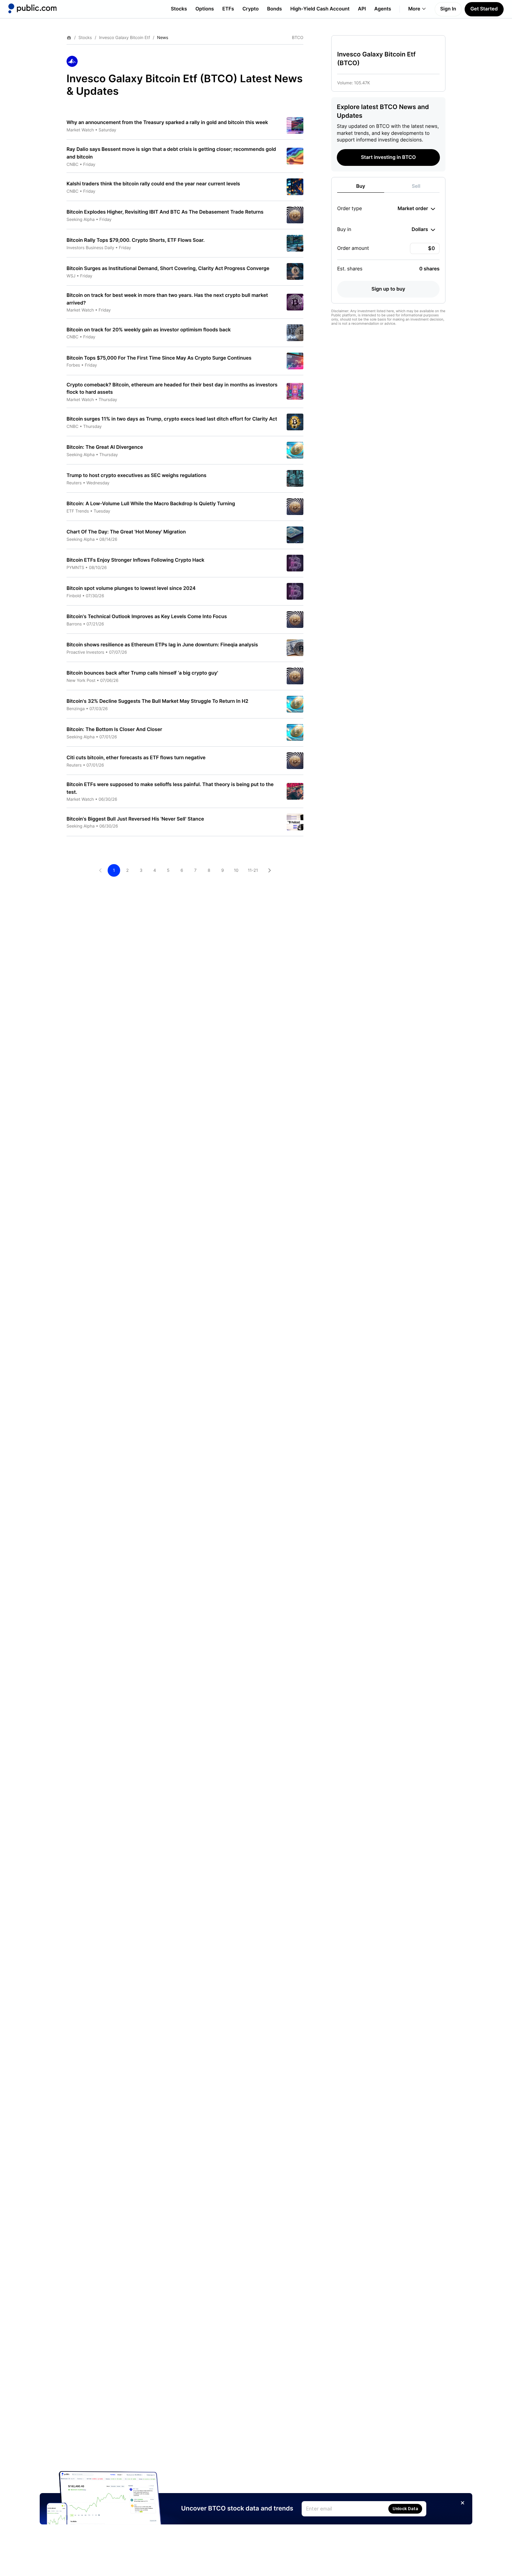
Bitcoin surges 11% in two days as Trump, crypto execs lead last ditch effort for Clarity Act (172, 419)
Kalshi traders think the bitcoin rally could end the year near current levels (153, 184)
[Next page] (270, 870)
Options (205, 9)
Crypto (251, 9)
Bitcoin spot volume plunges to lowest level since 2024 (131, 588)
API (362, 9)
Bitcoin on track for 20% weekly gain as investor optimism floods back (149, 330)
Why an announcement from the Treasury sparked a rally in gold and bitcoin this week (167, 122)
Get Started (484, 9)
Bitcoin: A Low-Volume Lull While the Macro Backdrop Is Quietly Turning (151, 504)
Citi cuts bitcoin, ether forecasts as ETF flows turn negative (136, 758)
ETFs (228, 9)
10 (236, 870)
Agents (383, 9)
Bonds (275, 9)
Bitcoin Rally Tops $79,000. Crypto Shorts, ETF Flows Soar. (136, 240)
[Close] (463, 2503)
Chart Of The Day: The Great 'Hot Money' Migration (126, 532)
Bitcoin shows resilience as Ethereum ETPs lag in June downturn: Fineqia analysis (162, 645)
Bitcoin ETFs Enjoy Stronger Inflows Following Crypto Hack (135, 560)
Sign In (448, 9)
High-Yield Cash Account (320, 9)
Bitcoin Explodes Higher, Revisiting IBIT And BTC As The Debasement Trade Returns (165, 212)
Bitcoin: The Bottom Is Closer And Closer (114, 729)
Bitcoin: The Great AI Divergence (105, 447)
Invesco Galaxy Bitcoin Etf (125, 38)
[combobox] (416, 209)
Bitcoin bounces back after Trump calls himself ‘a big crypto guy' (142, 673)
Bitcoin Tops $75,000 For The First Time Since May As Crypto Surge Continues (159, 358)
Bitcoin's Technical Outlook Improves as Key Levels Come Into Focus (147, 617)
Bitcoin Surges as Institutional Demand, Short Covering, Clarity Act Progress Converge (168, 268)
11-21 (253, 870)
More (414, 9)
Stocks (179, 9)
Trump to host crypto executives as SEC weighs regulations (137, 475)
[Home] (32, 8)
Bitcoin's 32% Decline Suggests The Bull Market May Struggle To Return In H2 (157, 701)
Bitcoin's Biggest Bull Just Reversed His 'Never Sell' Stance (135, 819)
